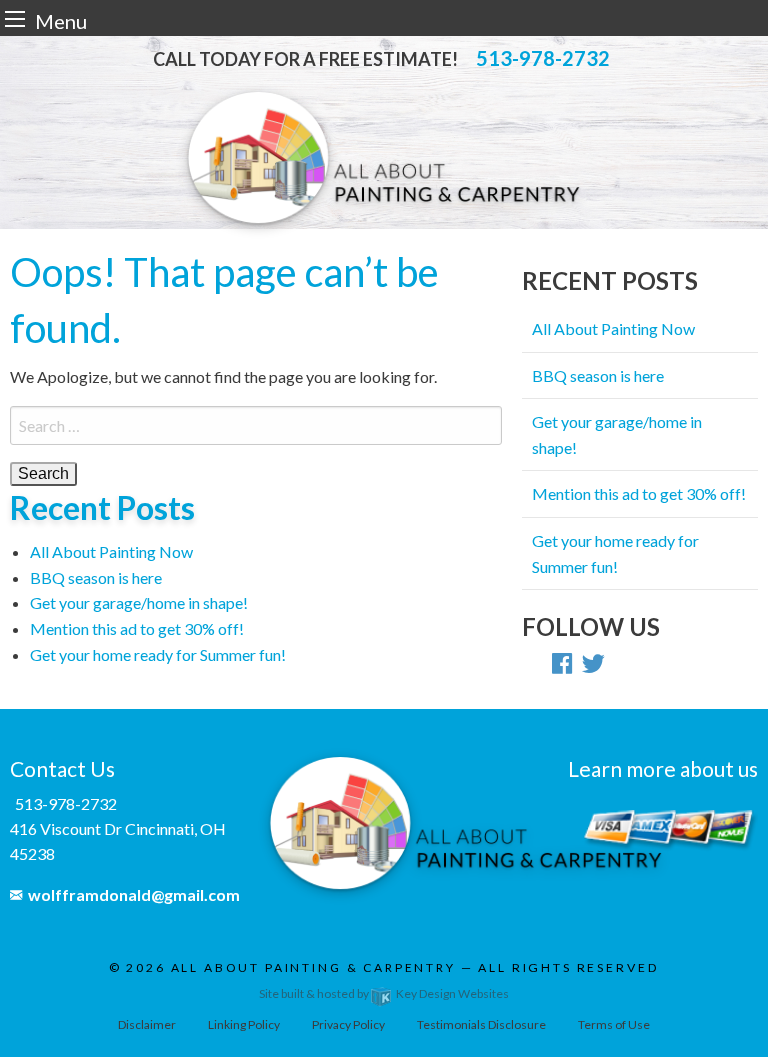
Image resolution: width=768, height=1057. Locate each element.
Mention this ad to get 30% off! (137, 628)
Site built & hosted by (384, 993)
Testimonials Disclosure (481, 1024)
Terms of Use (614, 1024)
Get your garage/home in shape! (139, 602)
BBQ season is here (96, 577)
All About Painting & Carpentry (313, 967)
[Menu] (15, 18)
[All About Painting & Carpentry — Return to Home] (384, 159)
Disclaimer (147, 1024)
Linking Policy (244, 1024)
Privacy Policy (348, 1024)
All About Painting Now (111, 551)
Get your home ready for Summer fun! (158, 654)
